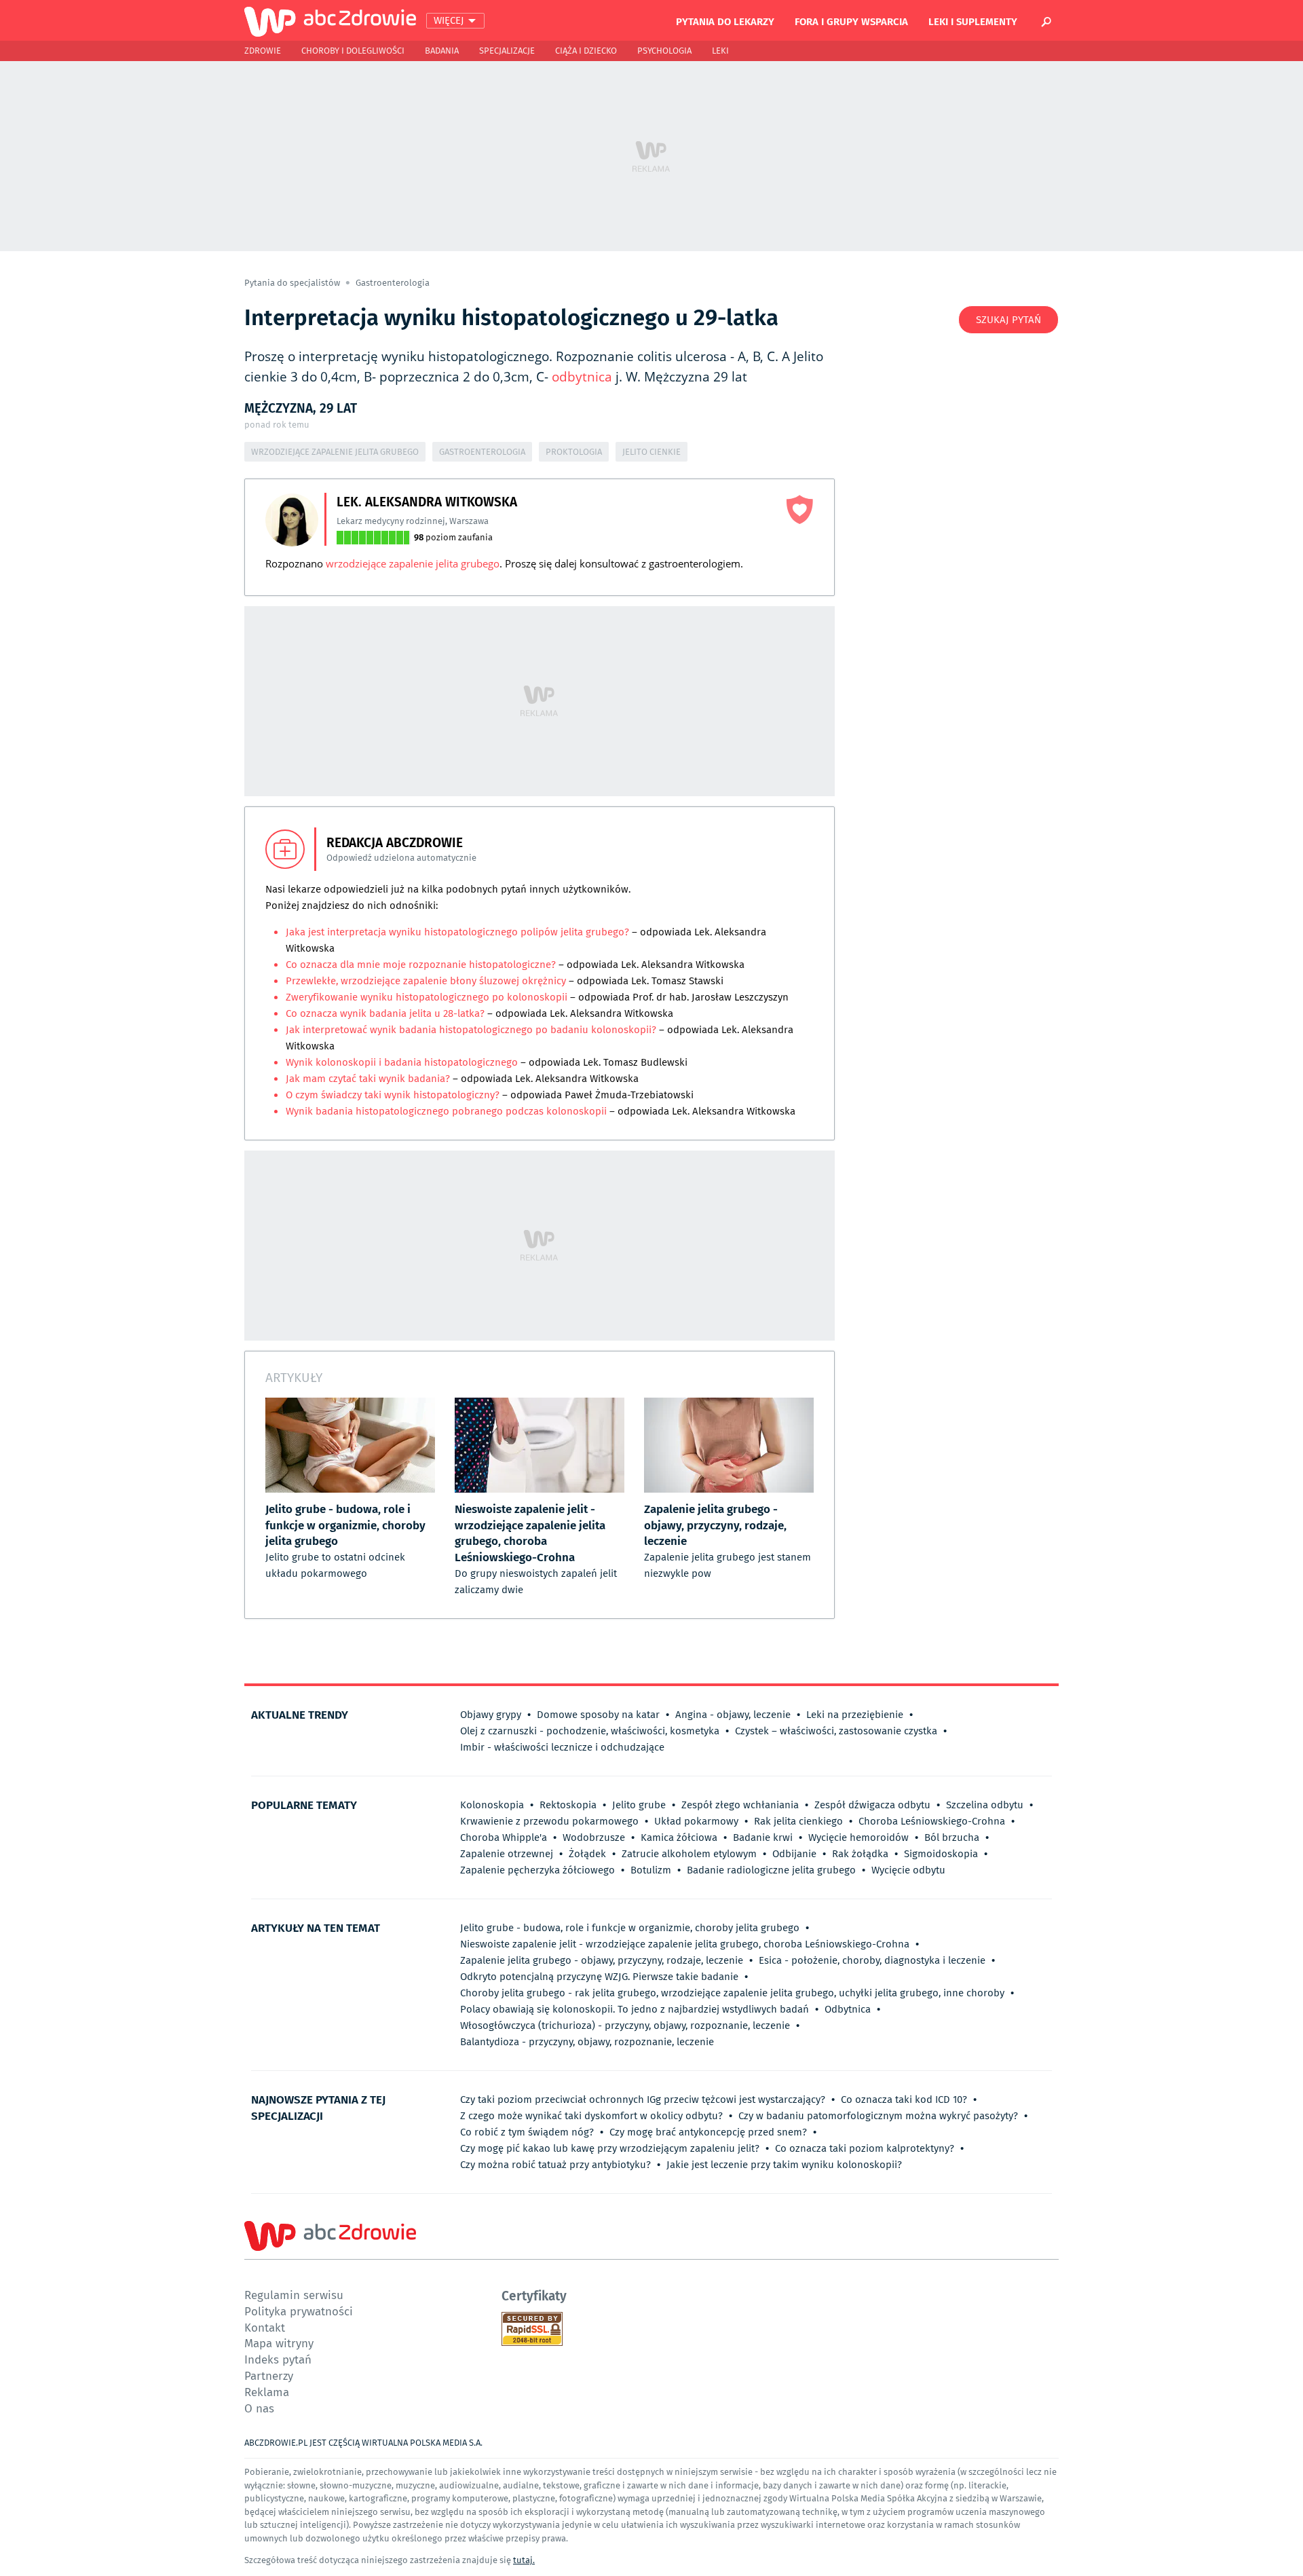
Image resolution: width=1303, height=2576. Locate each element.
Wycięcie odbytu (908, 1870)
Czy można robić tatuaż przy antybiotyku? (555, 2165)
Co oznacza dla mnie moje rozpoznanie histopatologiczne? (421, 965)
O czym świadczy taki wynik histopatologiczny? (393, 1095)
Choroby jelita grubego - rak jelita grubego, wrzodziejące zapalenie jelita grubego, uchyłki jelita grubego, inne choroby (732, 1993)
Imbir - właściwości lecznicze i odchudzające (562, 1747)
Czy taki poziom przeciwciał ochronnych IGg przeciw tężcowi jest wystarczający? (643, 2099)
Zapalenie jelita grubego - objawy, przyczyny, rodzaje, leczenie (602, 1960)
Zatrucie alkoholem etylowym (689, 1854)
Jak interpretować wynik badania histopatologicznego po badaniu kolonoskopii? (472, 1030)
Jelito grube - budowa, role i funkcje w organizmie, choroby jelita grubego (630, 1928)
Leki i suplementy (973, 21)
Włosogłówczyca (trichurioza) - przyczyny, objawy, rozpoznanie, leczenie (625, 2026)
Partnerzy (269, 2375)
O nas (259, 2408)
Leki (720, 51)
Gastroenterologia (393, 283)
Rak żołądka (860, 1854)
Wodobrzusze (594, 1837)
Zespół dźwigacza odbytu (872, 1805)
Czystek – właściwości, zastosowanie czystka (836, 1731)
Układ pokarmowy (696, 1821)
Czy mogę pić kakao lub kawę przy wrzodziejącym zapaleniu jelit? (610, 2148)
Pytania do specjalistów (293, 283)
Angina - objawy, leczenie (733, 1715)
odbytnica (582, 377)
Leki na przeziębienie (855, 1715)
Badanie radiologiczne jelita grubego (771, 1870)
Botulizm (651, 1870)
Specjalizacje (507, 51)
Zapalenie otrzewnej (507, 1854)
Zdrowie (263, 51)
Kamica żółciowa (679, 1837)
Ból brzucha (952, 1837)
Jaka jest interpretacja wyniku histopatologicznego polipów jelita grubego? (457, 932)
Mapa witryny (279, 2343)
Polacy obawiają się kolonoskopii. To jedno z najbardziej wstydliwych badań (635, 2009)
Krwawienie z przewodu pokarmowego (549, 1821)
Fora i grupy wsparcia (851, 21)
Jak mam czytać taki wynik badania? (369, 1079)
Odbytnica (848, 2009)
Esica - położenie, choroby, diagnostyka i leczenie (872, 1960)
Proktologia (574, 452)
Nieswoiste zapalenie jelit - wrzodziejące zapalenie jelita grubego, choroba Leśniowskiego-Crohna (685, 1944)
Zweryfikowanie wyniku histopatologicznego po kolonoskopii (428, 997)
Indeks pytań (278, 2359)
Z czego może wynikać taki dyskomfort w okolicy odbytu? (591, 2116)
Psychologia (664, 51)
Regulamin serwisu (294, 2295)
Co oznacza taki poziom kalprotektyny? (865, 2148)
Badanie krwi (763, 1837)
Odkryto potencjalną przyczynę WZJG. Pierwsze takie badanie (599, 1977)
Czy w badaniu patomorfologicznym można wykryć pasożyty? (878, 2116)
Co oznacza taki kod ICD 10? (904, 2099)
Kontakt (265, 2327)
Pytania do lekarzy (725, 21)
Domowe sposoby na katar (598, 1715)
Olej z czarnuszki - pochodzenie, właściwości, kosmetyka (590, 1731)
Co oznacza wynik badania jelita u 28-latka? (385, 1013)
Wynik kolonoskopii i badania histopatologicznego (403, 1062)
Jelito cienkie (651, 452)
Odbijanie (794, 1854)
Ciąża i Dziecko (586, 51)
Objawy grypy (491, 1715)
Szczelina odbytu (985, 1805)
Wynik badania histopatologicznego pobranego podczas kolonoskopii (448, 1111)
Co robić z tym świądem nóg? (527, 2132)
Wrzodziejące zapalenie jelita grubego (335, 452)
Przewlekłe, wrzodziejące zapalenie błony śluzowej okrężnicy (426, 981)
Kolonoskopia (492, 1805)
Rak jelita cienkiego (798, 1821)
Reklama (267, 2392)
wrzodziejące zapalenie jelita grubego (413, 563)
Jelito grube (639, 1805)
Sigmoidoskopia (941, 1854)
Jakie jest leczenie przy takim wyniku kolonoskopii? (784, 2165)
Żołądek (587, 1854)
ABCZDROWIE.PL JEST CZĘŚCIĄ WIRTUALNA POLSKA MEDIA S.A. (363, 2443)
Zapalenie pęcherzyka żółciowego (537, 1870)
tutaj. (524, 2560)
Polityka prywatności (299, 2311)
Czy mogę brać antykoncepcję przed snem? (708, 2132)
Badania (442, 51)
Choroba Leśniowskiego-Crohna (932, 1821)
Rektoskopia (568, 1805)
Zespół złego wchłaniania (740, 1805)
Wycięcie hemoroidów (858, 1837)
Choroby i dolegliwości (353, 51)
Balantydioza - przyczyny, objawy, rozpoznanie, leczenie (587, 2042)
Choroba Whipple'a (504, 1837)
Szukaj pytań (1008, 320)
